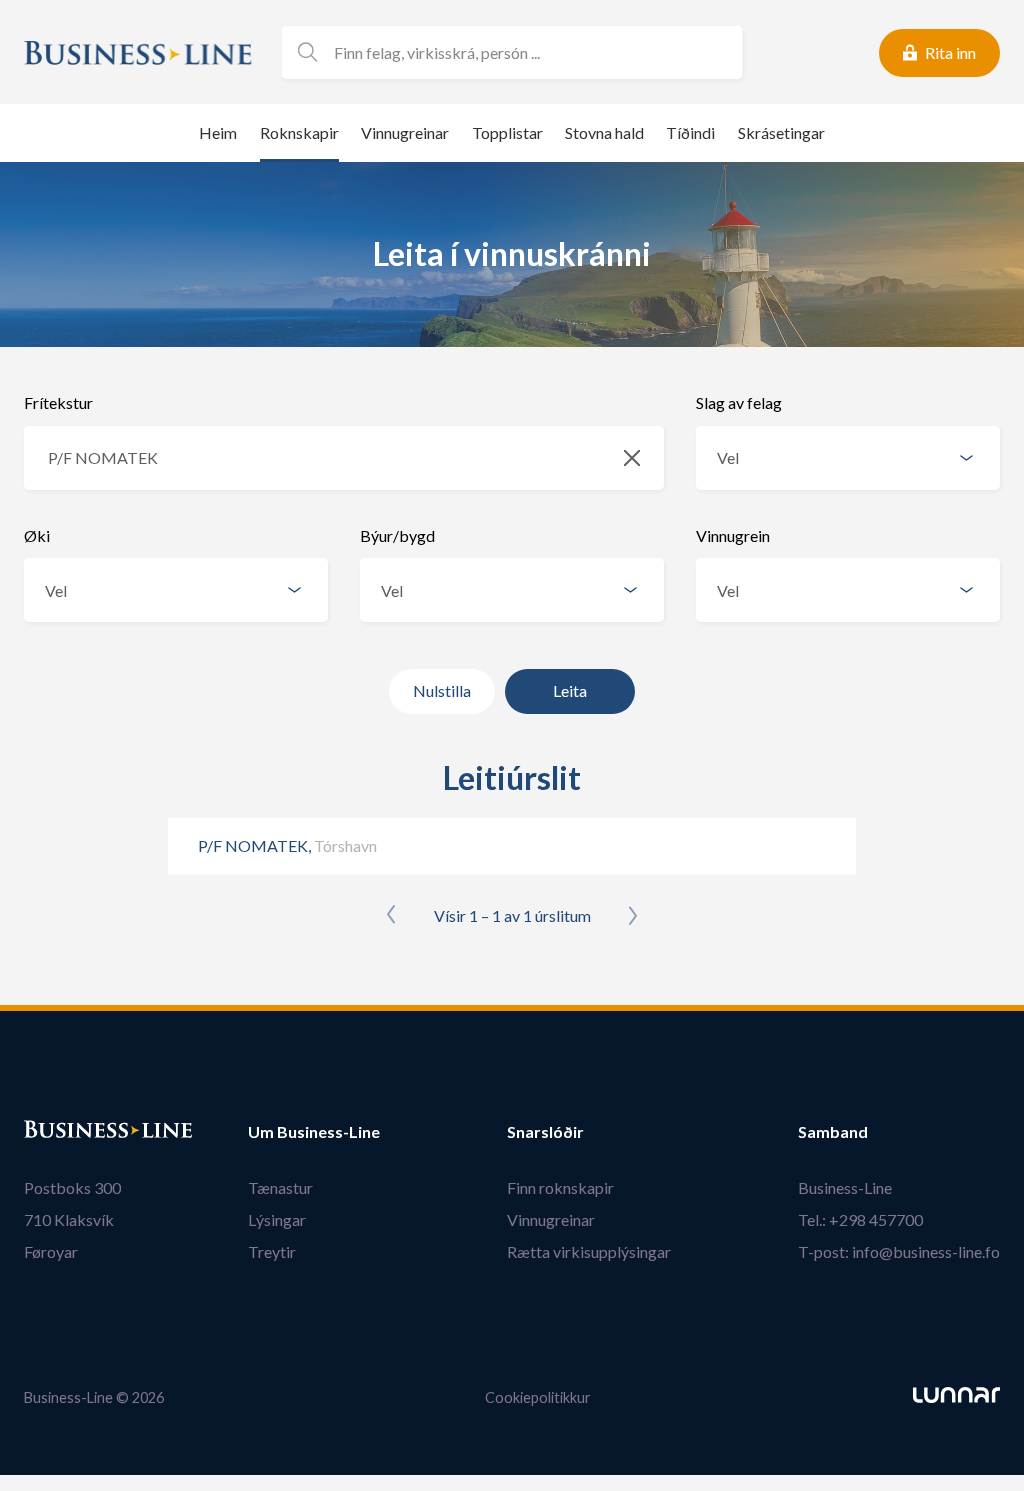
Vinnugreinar (405, 132)
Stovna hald (604, 132)
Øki (37, 535)
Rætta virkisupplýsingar (589, 1251)
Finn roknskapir (560, 1187)
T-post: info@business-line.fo (899, 1251)
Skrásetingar (781, 132)
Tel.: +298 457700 (860, 1219)
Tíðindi (690, 132)
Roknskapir (299, 132)
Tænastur (280, 1187)
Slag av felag (739, 402)
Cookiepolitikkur (538, 1397)
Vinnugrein (733, 535)
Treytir (272, 1251)
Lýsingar (277, 1219)
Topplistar (507, 132)
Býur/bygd (397, 535)
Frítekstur (58, 402)
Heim (218, 132)
